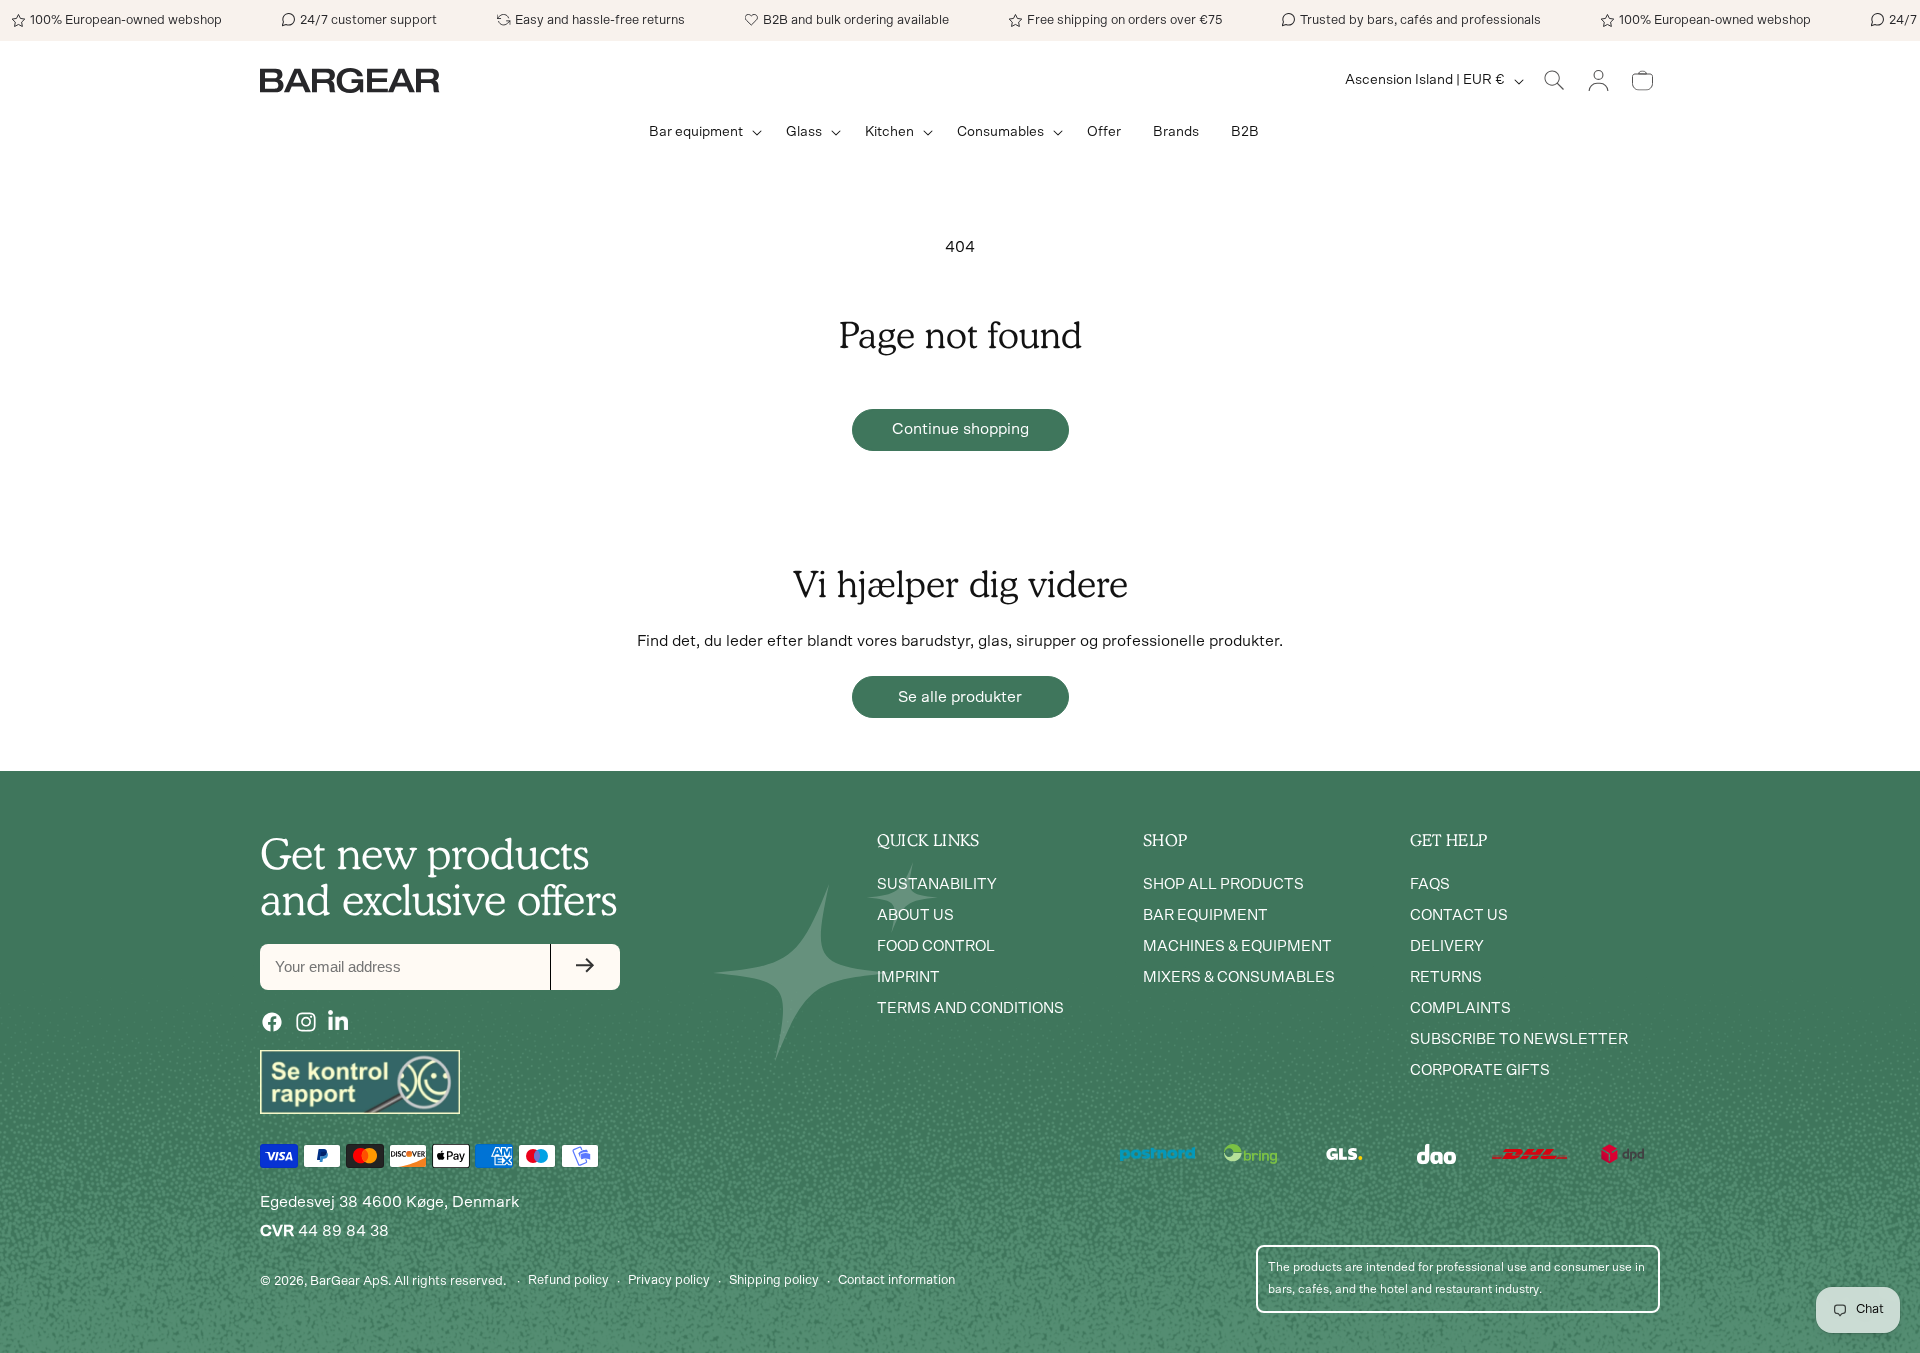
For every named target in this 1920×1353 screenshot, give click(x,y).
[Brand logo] (360, 1082)
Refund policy (568, 1280)
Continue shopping (960, 429)
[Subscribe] (585, 966)
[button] (701, 132)
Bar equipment (1205, 914)
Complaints (1460, 1007)
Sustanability (937, 883)
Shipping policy (774, 1280)
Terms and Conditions (970, 1007)
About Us (915, 914)
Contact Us (1459, 914)
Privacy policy (669, 1280)
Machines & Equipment (1237, 945)
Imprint (908, 976)
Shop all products (1223, 883)
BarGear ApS (349, 1281)
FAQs (1430, 883)
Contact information (896, 1280)
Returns (1446, 976)
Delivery (1447, 945)
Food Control (936, 945)
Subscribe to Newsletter (1519, 1038)
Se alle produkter (960, 697)
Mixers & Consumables (1239, 976)
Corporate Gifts (1480, 1069)
